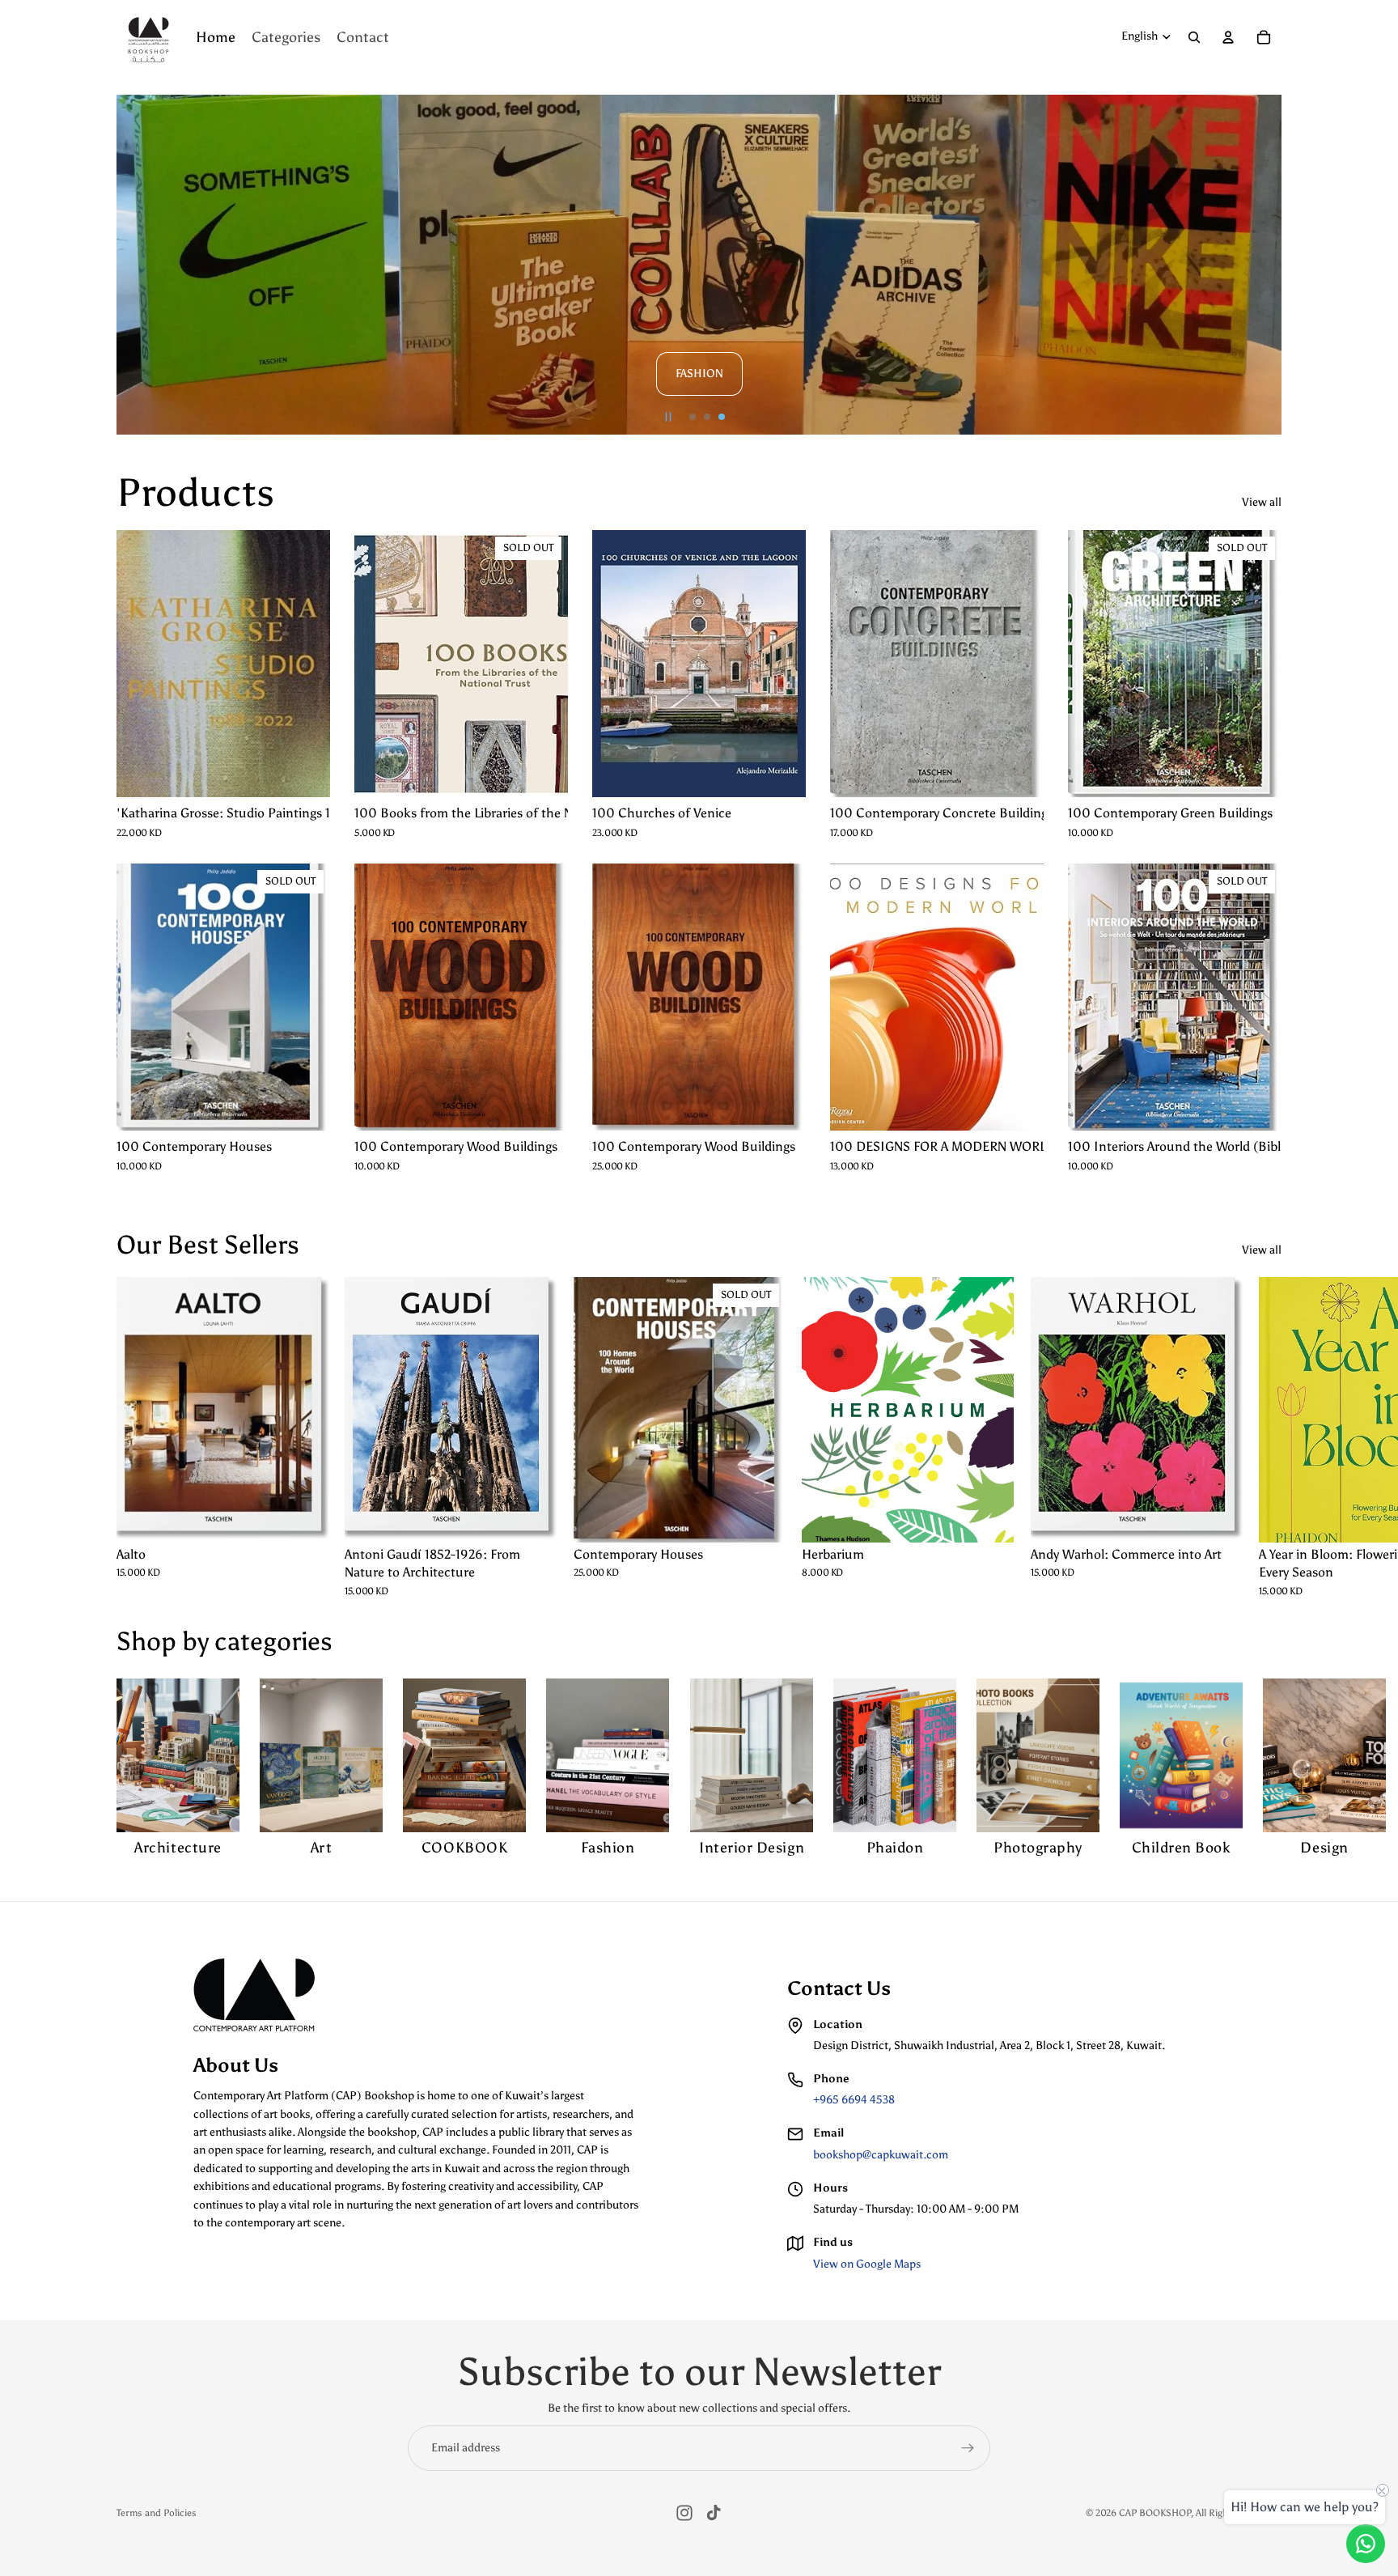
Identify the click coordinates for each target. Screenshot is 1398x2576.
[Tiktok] (714, 2513)
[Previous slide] (136, 265)
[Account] (1228, 37)
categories (273, 1641)
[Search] (1194, 37)
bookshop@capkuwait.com (881, 2155)
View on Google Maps (867, 2264)
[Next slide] (1262, 265)
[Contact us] (1366, 2544)
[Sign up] (968, 2448)
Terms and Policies (157, 2513)
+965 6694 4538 (854, 2100)
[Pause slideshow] (668, 417)
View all (1262, 502)
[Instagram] (684, 2513)
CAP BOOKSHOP (1155, 2513)
